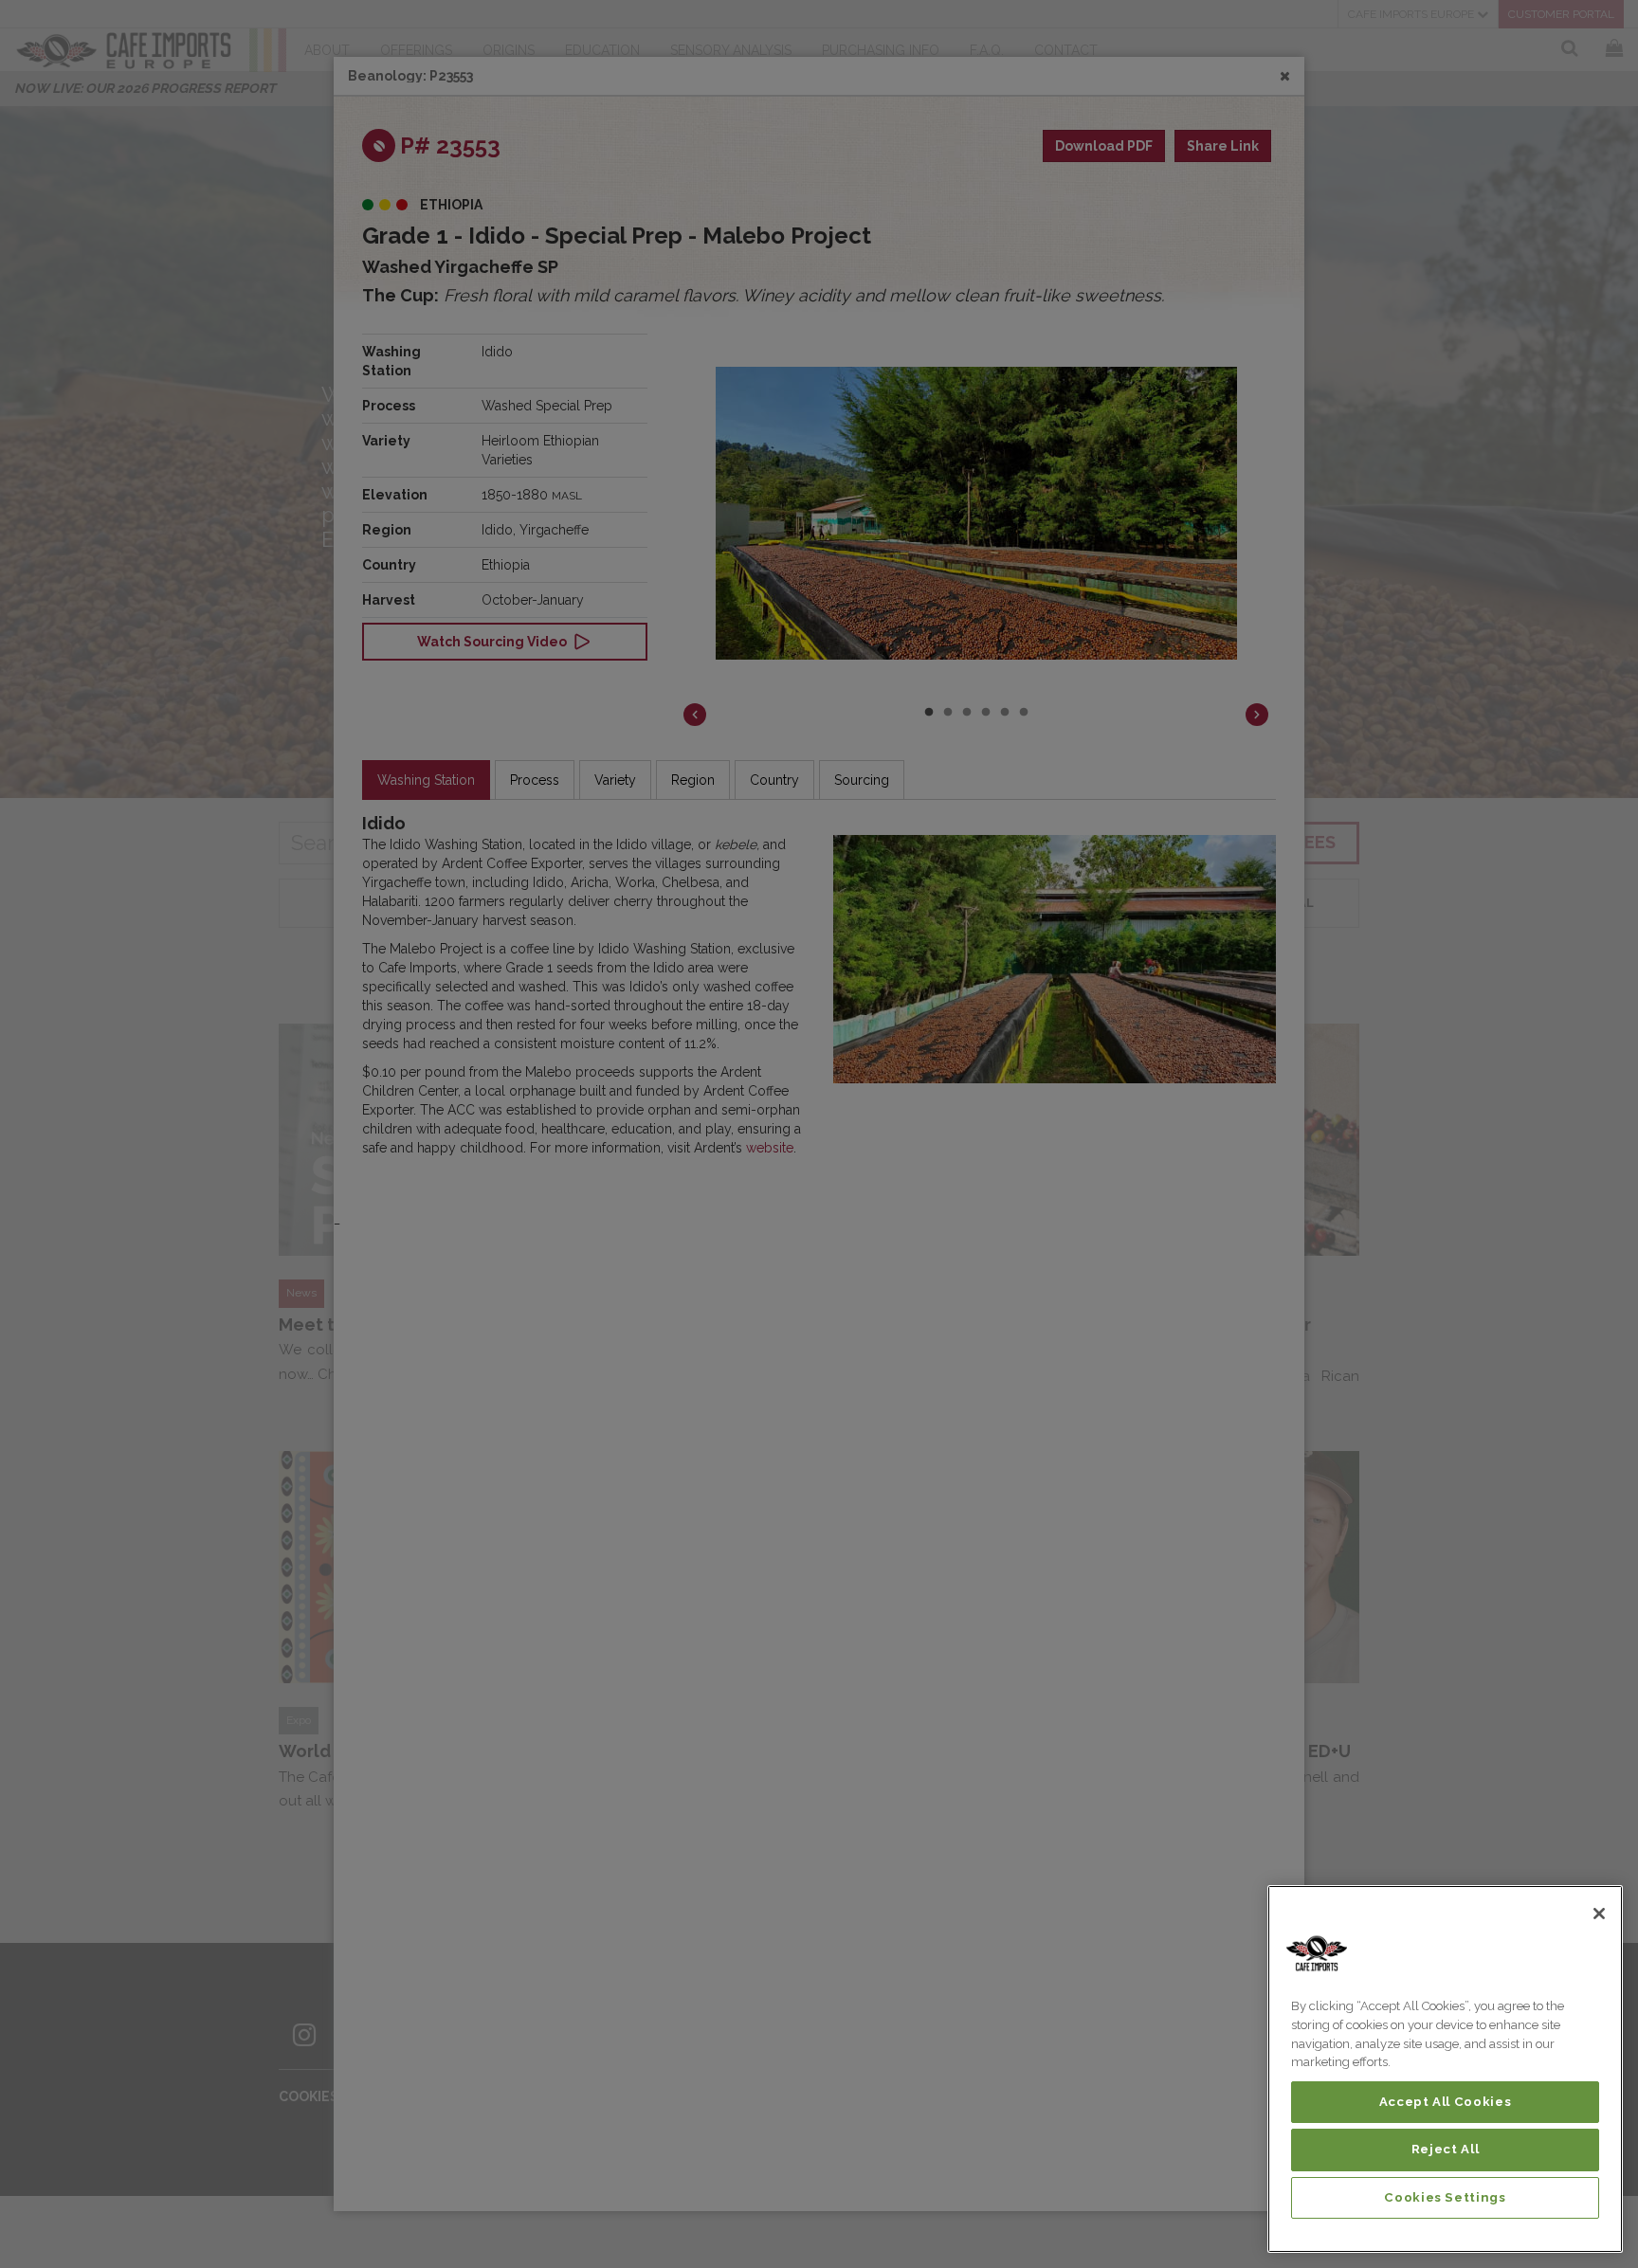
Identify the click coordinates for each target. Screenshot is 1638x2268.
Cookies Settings (1445, 2197)
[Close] (1599, 1914)
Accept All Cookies (1446, 2102)
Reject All (1446, 2149)
